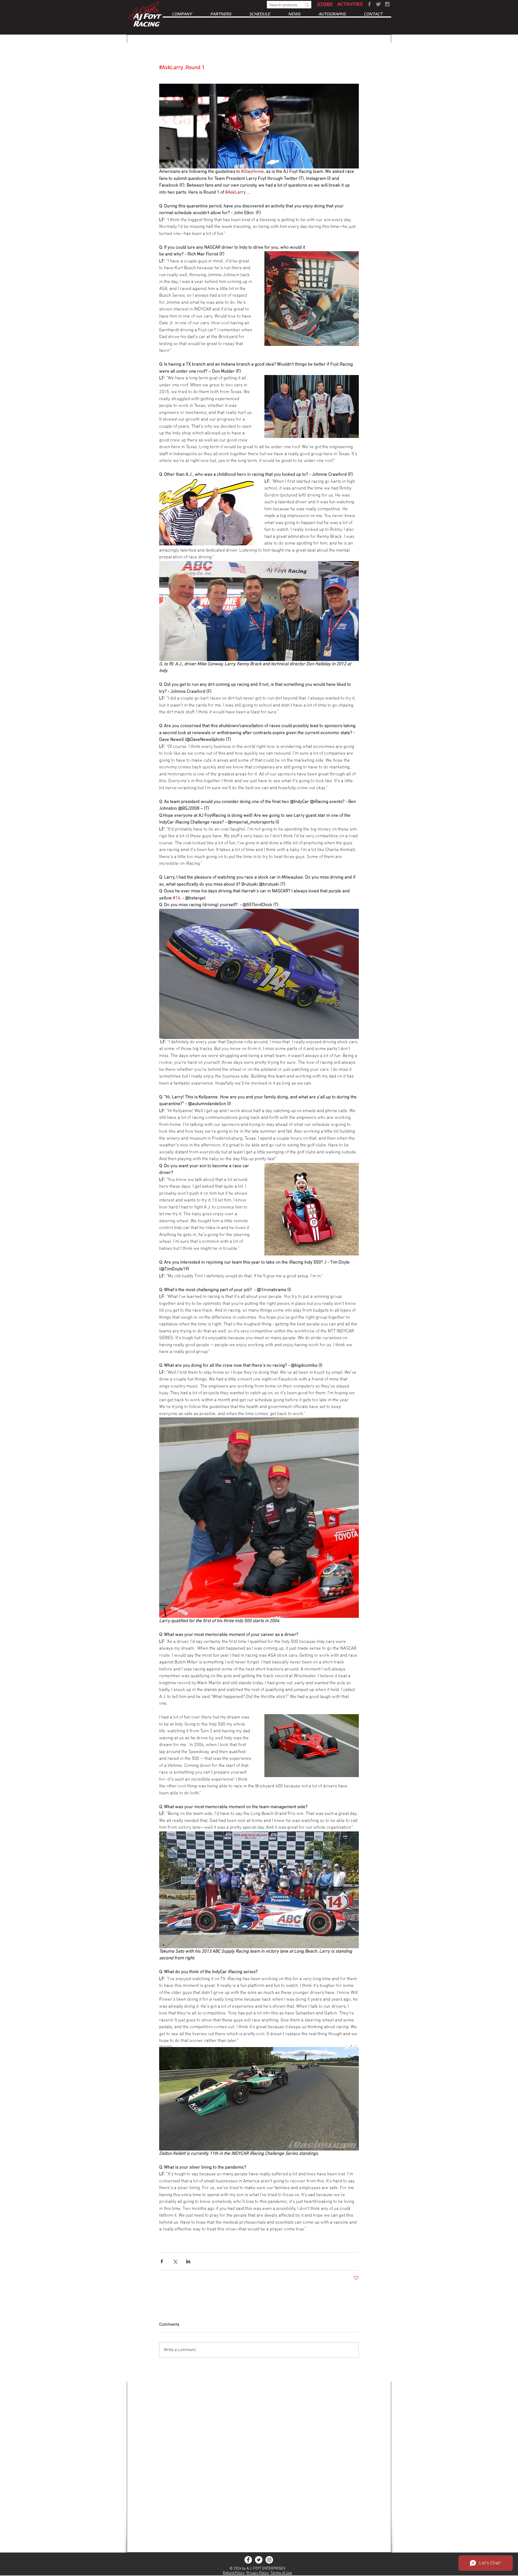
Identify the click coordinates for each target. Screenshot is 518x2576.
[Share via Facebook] (162, 2261)
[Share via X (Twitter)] (175, 2261)
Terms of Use (281, 2573)
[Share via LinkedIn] (188, 2261)
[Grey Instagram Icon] (387, 4)
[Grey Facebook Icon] (369, 4)
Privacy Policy (258, 2573)
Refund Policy (234, 2573)
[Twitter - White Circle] (259, 2560)
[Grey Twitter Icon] (378, 4)
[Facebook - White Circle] (248, 2560)
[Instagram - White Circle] (269, 2560)
